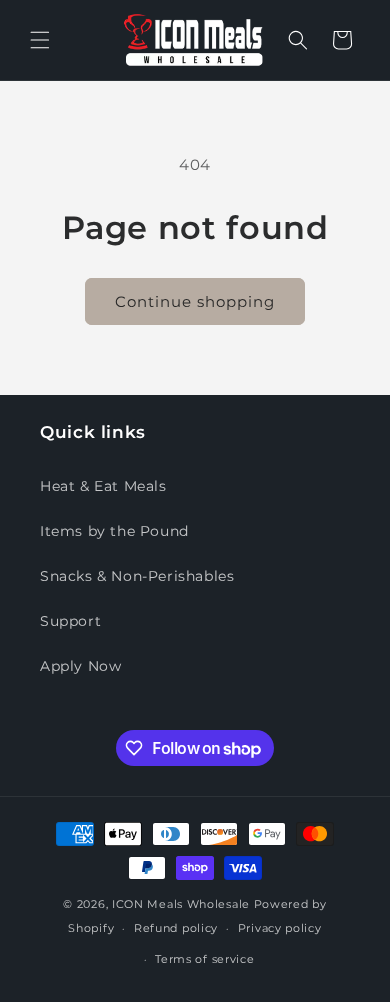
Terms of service (204, 959)
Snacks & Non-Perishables (137, 576)
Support (70, 621)
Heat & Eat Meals (103, 486)
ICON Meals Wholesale (181, 904)
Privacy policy (280, 928)
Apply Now (80, 666)
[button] (40, 40)
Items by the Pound (114, 531)
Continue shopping (195, 301)
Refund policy (176, 928)
